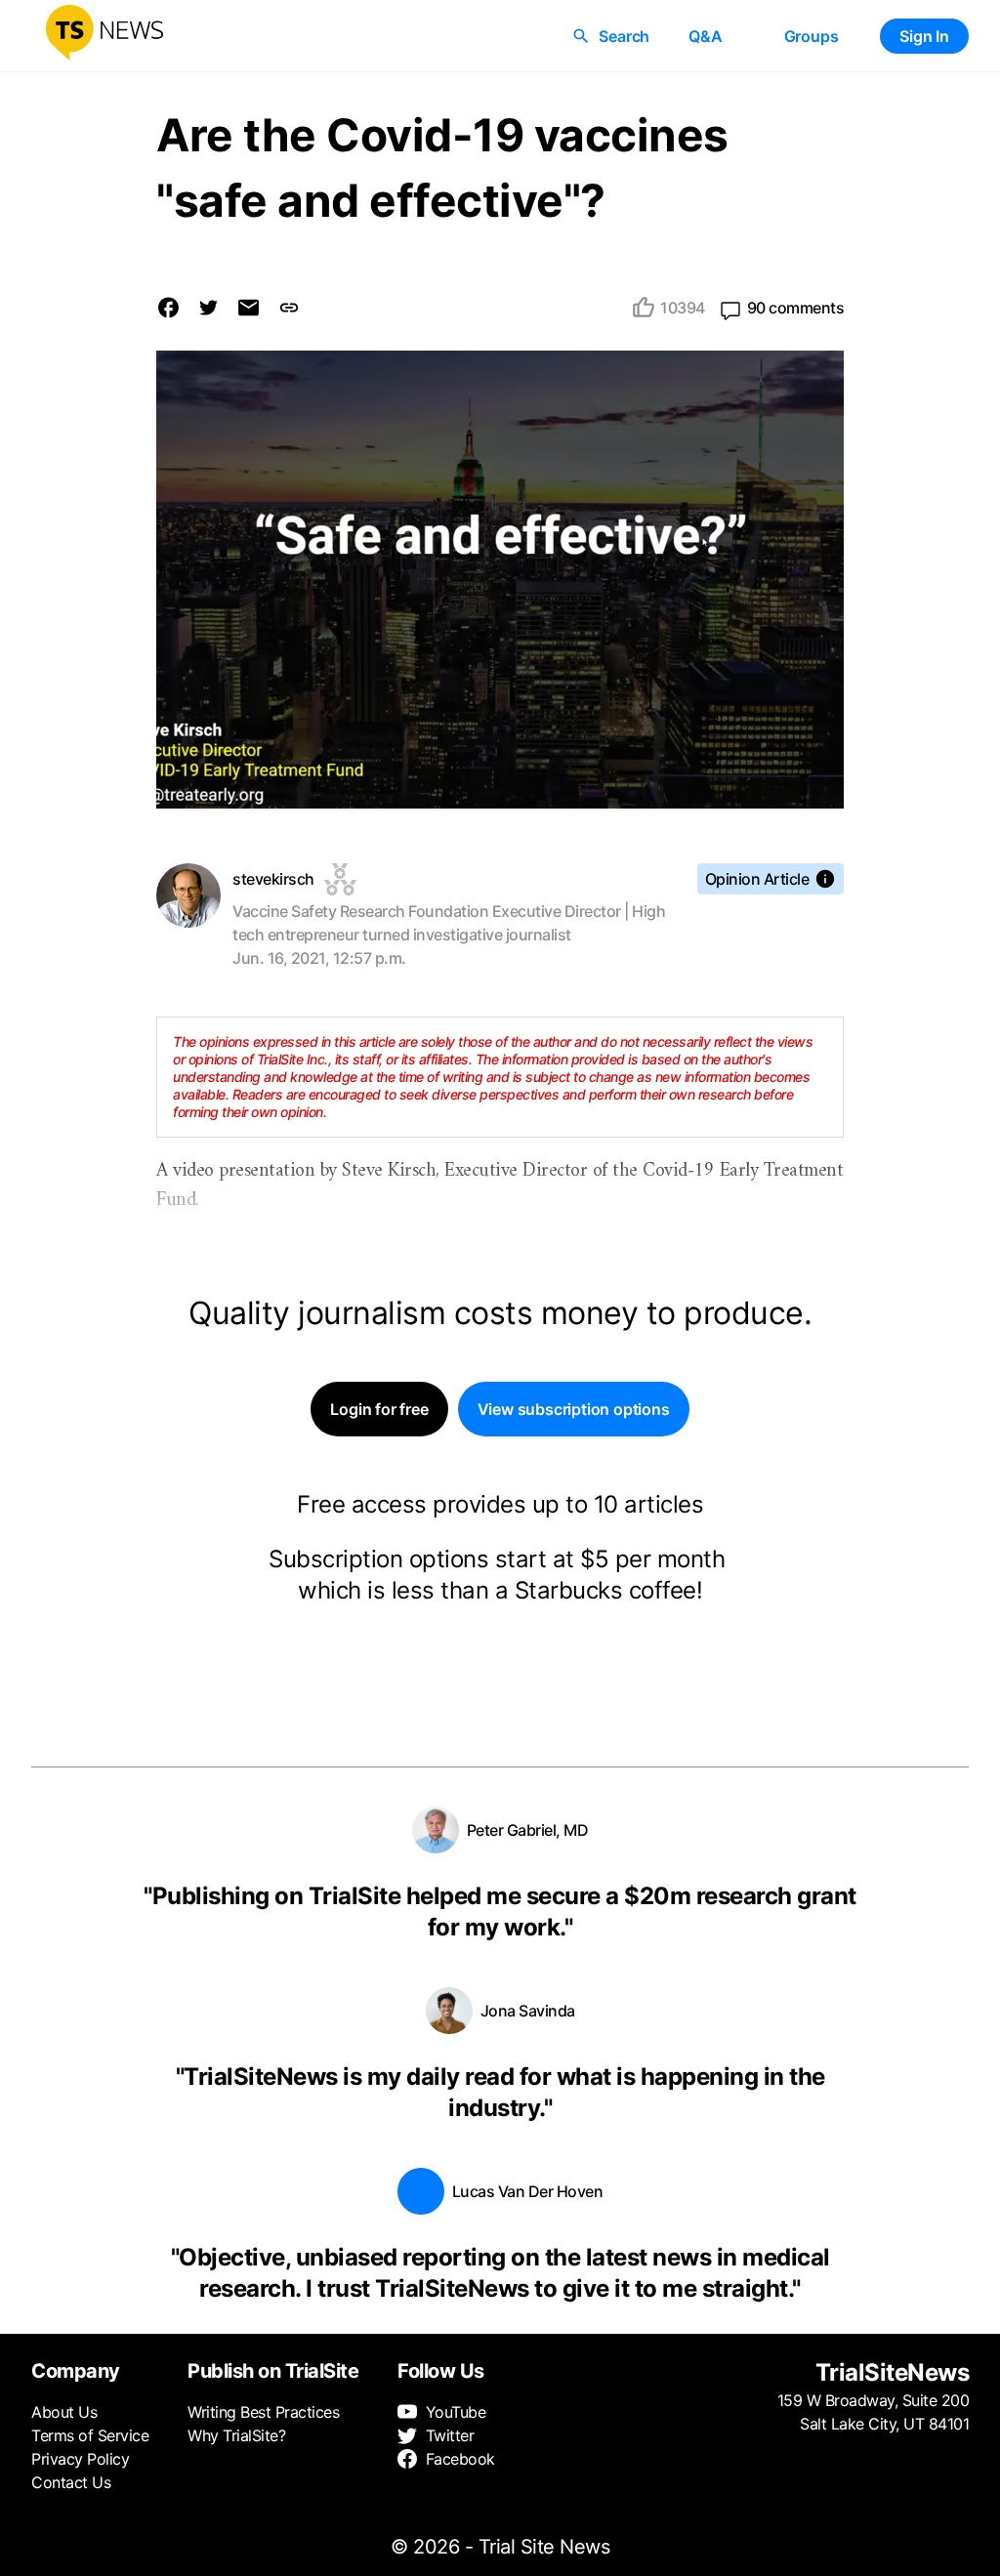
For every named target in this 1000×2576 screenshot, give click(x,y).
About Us (64, 2412)
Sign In (924, 36)
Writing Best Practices (263, 2412)
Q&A (705, 36)
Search (624, 36)
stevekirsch (273, 879)
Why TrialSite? (236, 2435)
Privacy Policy (80, 2459)
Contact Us (71, 2482)
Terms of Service (90, 2435)
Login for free (379, 1409)
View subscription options (574, 1409)
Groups (812, 36)
